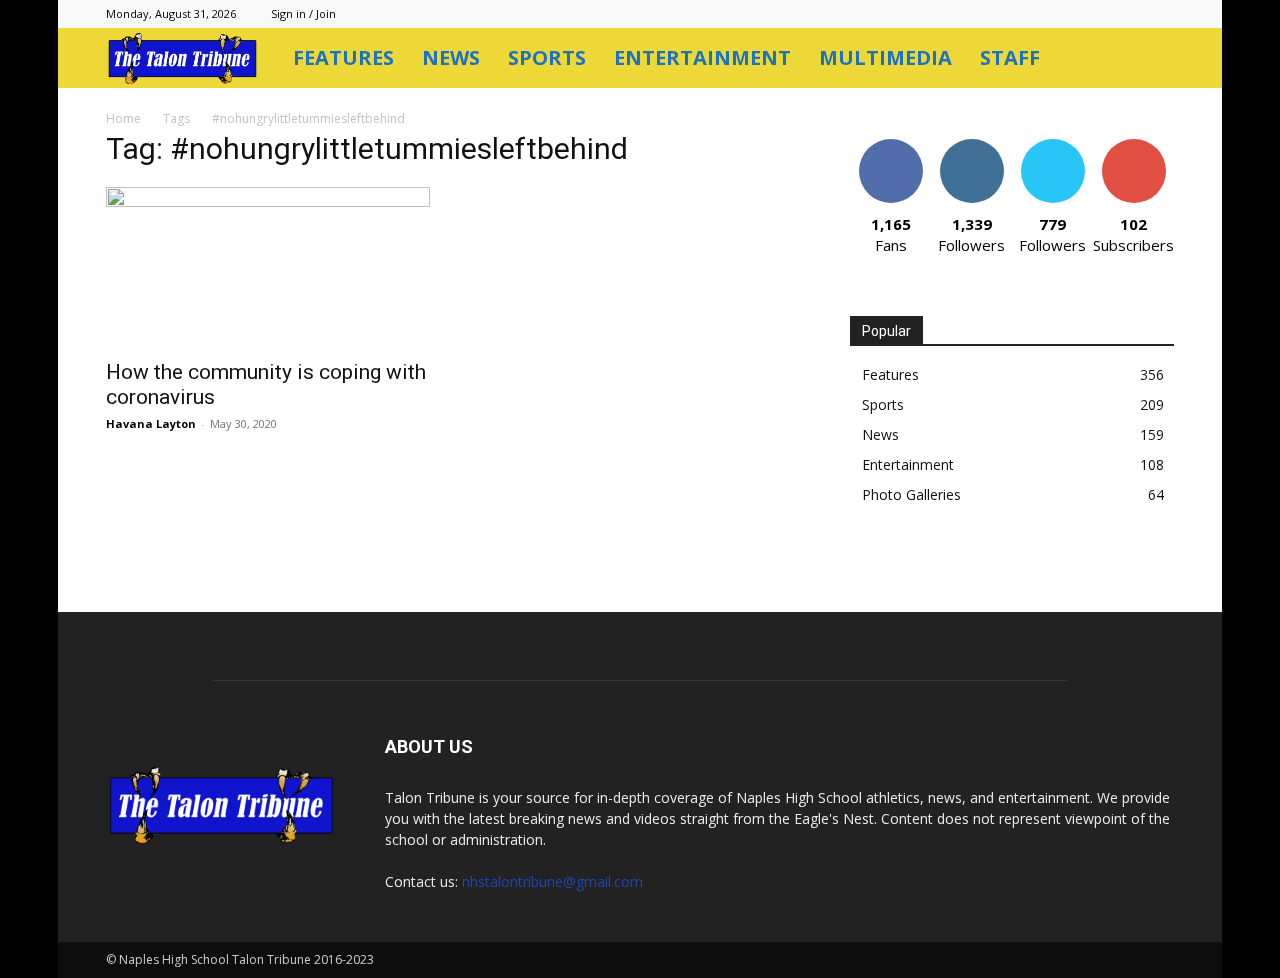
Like (890, 146)
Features (343, 57)
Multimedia (885, 57)
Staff (1010, 57)
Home (123, 118)
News (451, 57)
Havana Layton (151, 423)
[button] (1150, 59)
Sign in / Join (303, 13)
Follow (971, 146)
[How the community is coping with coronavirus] (268, 267)
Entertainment (702, 57)
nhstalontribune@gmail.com (552, 881)
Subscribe (1134, 146)
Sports (547, 57)
